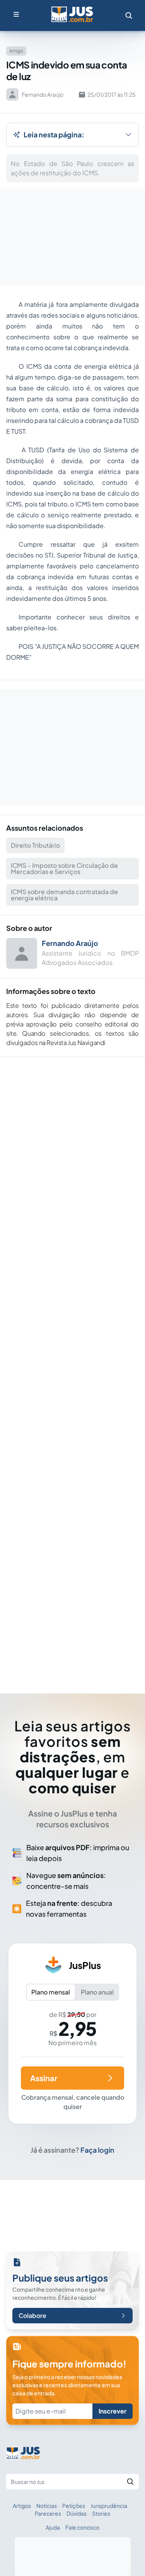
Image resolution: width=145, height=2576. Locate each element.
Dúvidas (77, 2513)
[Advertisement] (73, 1364)
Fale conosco (82, 2527)
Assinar (44, 2078)
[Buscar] (130, 2482)
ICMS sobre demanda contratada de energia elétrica (64, 895)
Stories (101, 2513)
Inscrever (113, 2411)
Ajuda (53, 2527)
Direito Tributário (35, 845)
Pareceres (48, 2513)
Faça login (97, 2150)
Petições (74, 2506)
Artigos (22, 2506)
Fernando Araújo (70, 943)
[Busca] (129, 15)
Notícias (47, 2506)
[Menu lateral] (16, 14)
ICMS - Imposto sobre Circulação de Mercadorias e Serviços (64, 868)
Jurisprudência (109, 2506)
